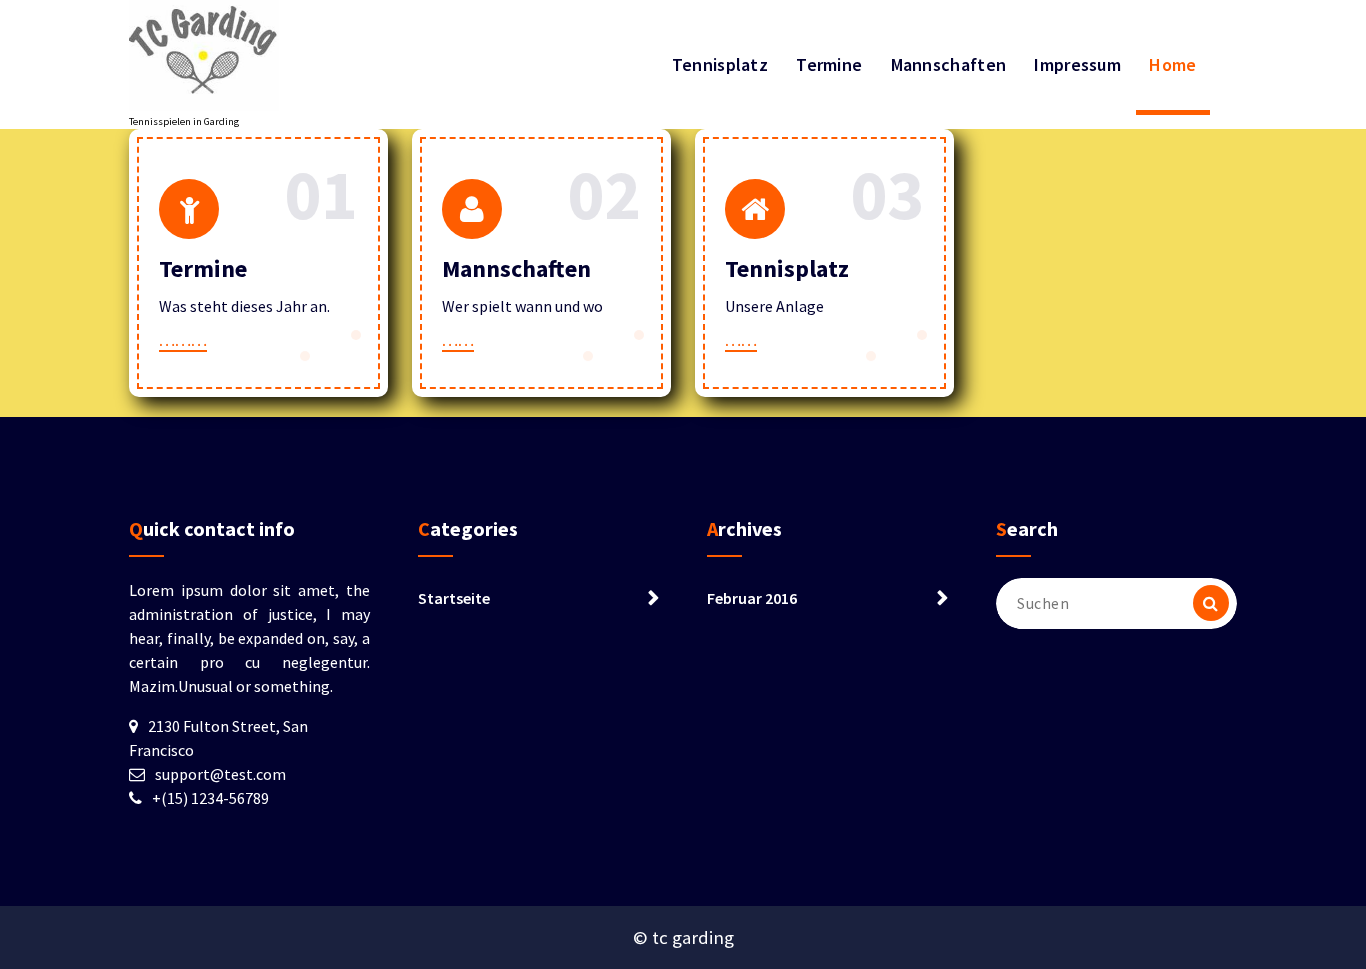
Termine (829, 64)
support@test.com (220, 774)
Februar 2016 (752, 598)
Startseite (454, 598)
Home (1172, 64)
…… (458, 340)
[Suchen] (1211, 603)
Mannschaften (949, 64)
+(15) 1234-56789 (210, 798)
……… (183, 340)
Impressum (1077, 64)
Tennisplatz (720, 64)
